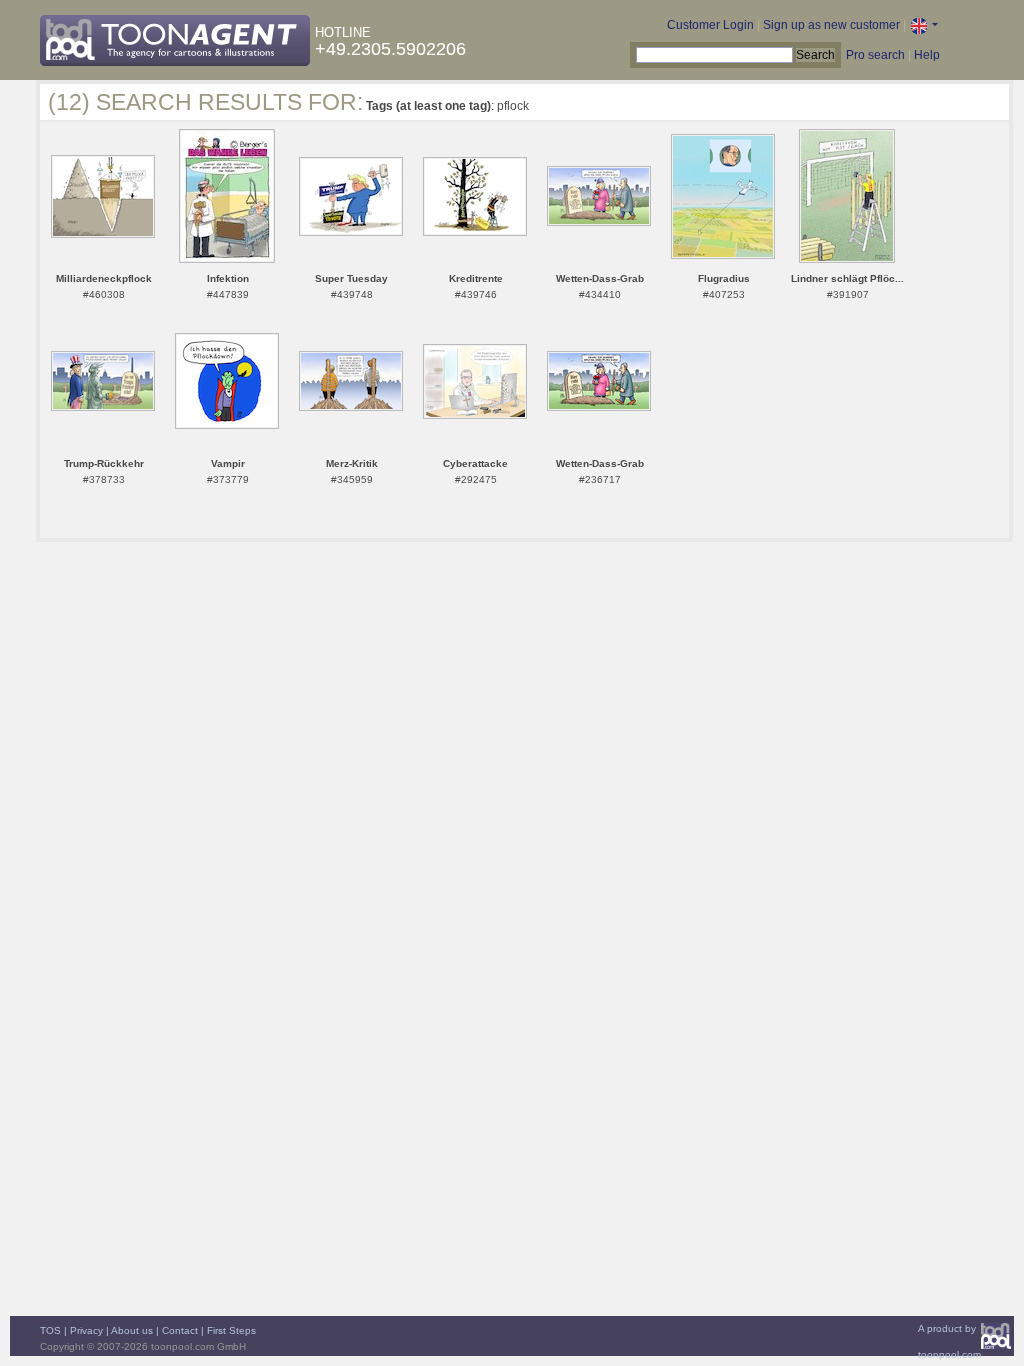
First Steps (231, 1330)
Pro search (875, 55)
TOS (50, 1330)
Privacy (86, 1330)
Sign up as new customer (831, 25)
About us (132, 1330)
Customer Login (710, 25)
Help (927, 55)
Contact (180, 1330)
